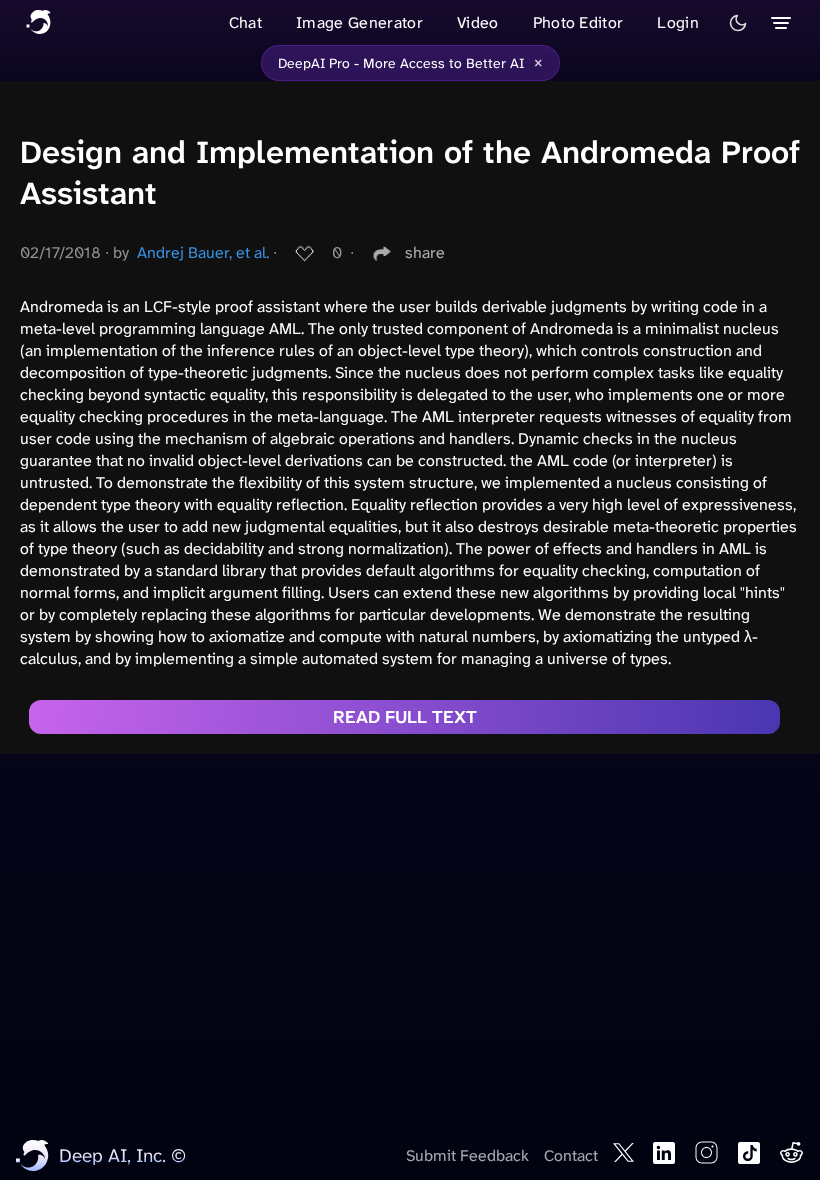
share (425, 252)
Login (678, 22)
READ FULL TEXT (405, 717)
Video (478, 22)
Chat (245, 22)
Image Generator (359, 22)
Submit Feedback (467, 1155)
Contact (571, 1155)
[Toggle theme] (738, 23)
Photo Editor (578, 22)
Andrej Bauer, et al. (203, 252)
